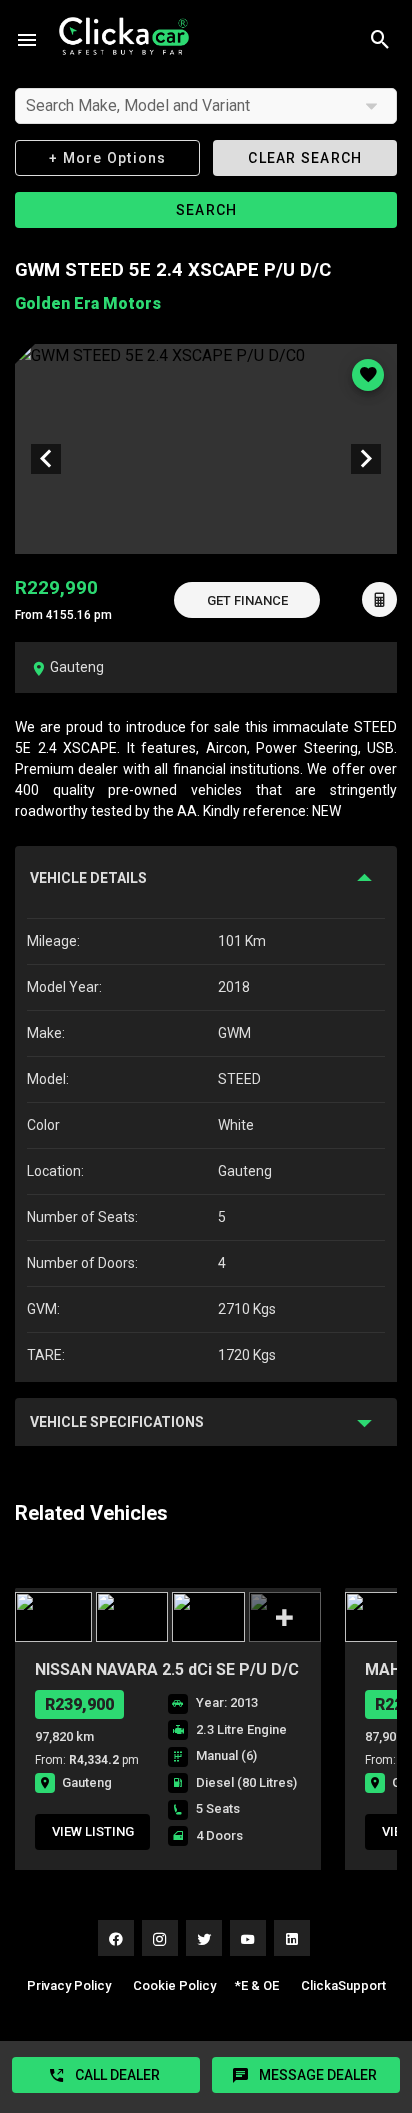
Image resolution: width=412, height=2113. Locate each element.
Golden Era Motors (88, 303)
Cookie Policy (174, 1985)
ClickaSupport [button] (343, 1985)
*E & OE (257, 1985)
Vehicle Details (88, 878)
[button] (247, 600)
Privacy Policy (69, 1985)
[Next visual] (366, 459)
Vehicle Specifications (117, 1422)
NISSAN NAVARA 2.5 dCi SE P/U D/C (167, 1669)
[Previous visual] (46, 459)
